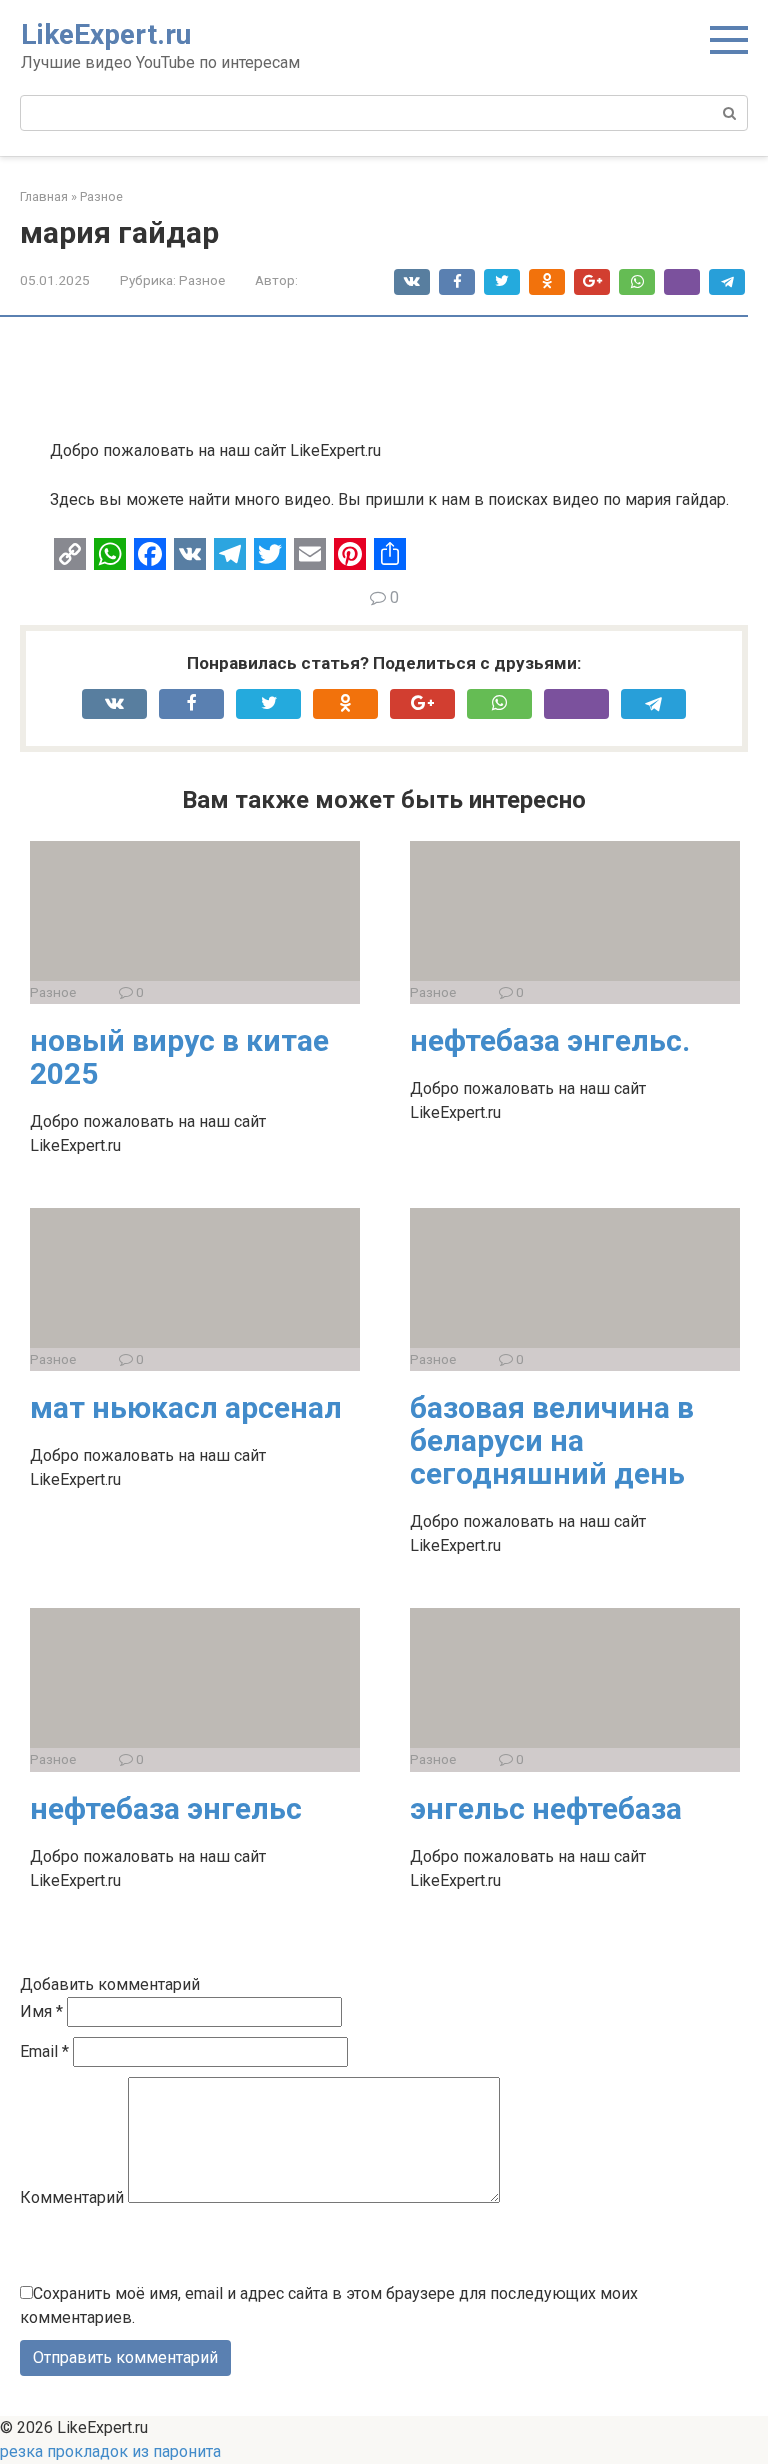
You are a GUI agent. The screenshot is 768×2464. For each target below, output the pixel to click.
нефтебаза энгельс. (550, 1040)
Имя (41, 2011)
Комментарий (72, 2197)
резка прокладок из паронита (110, 2451)
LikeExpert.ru (106, 34)
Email (44, 2051)
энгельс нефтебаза (546, 1808)
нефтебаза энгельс (166, 1808)
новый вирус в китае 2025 (179, 1057)
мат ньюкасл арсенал (186, 1407)
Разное (202, 280)
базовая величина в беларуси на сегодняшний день (552, 1440)
